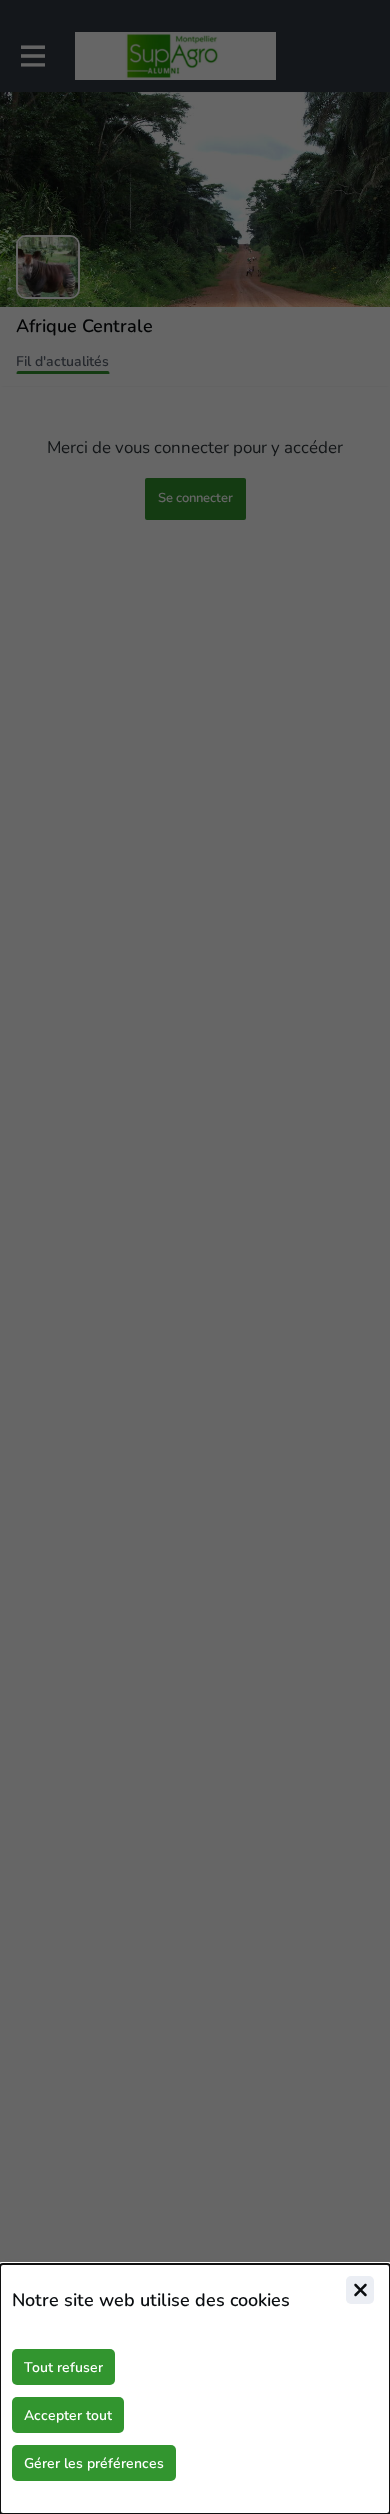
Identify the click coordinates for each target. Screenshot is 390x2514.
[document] (195, 2389)
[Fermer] (360, 2290)
